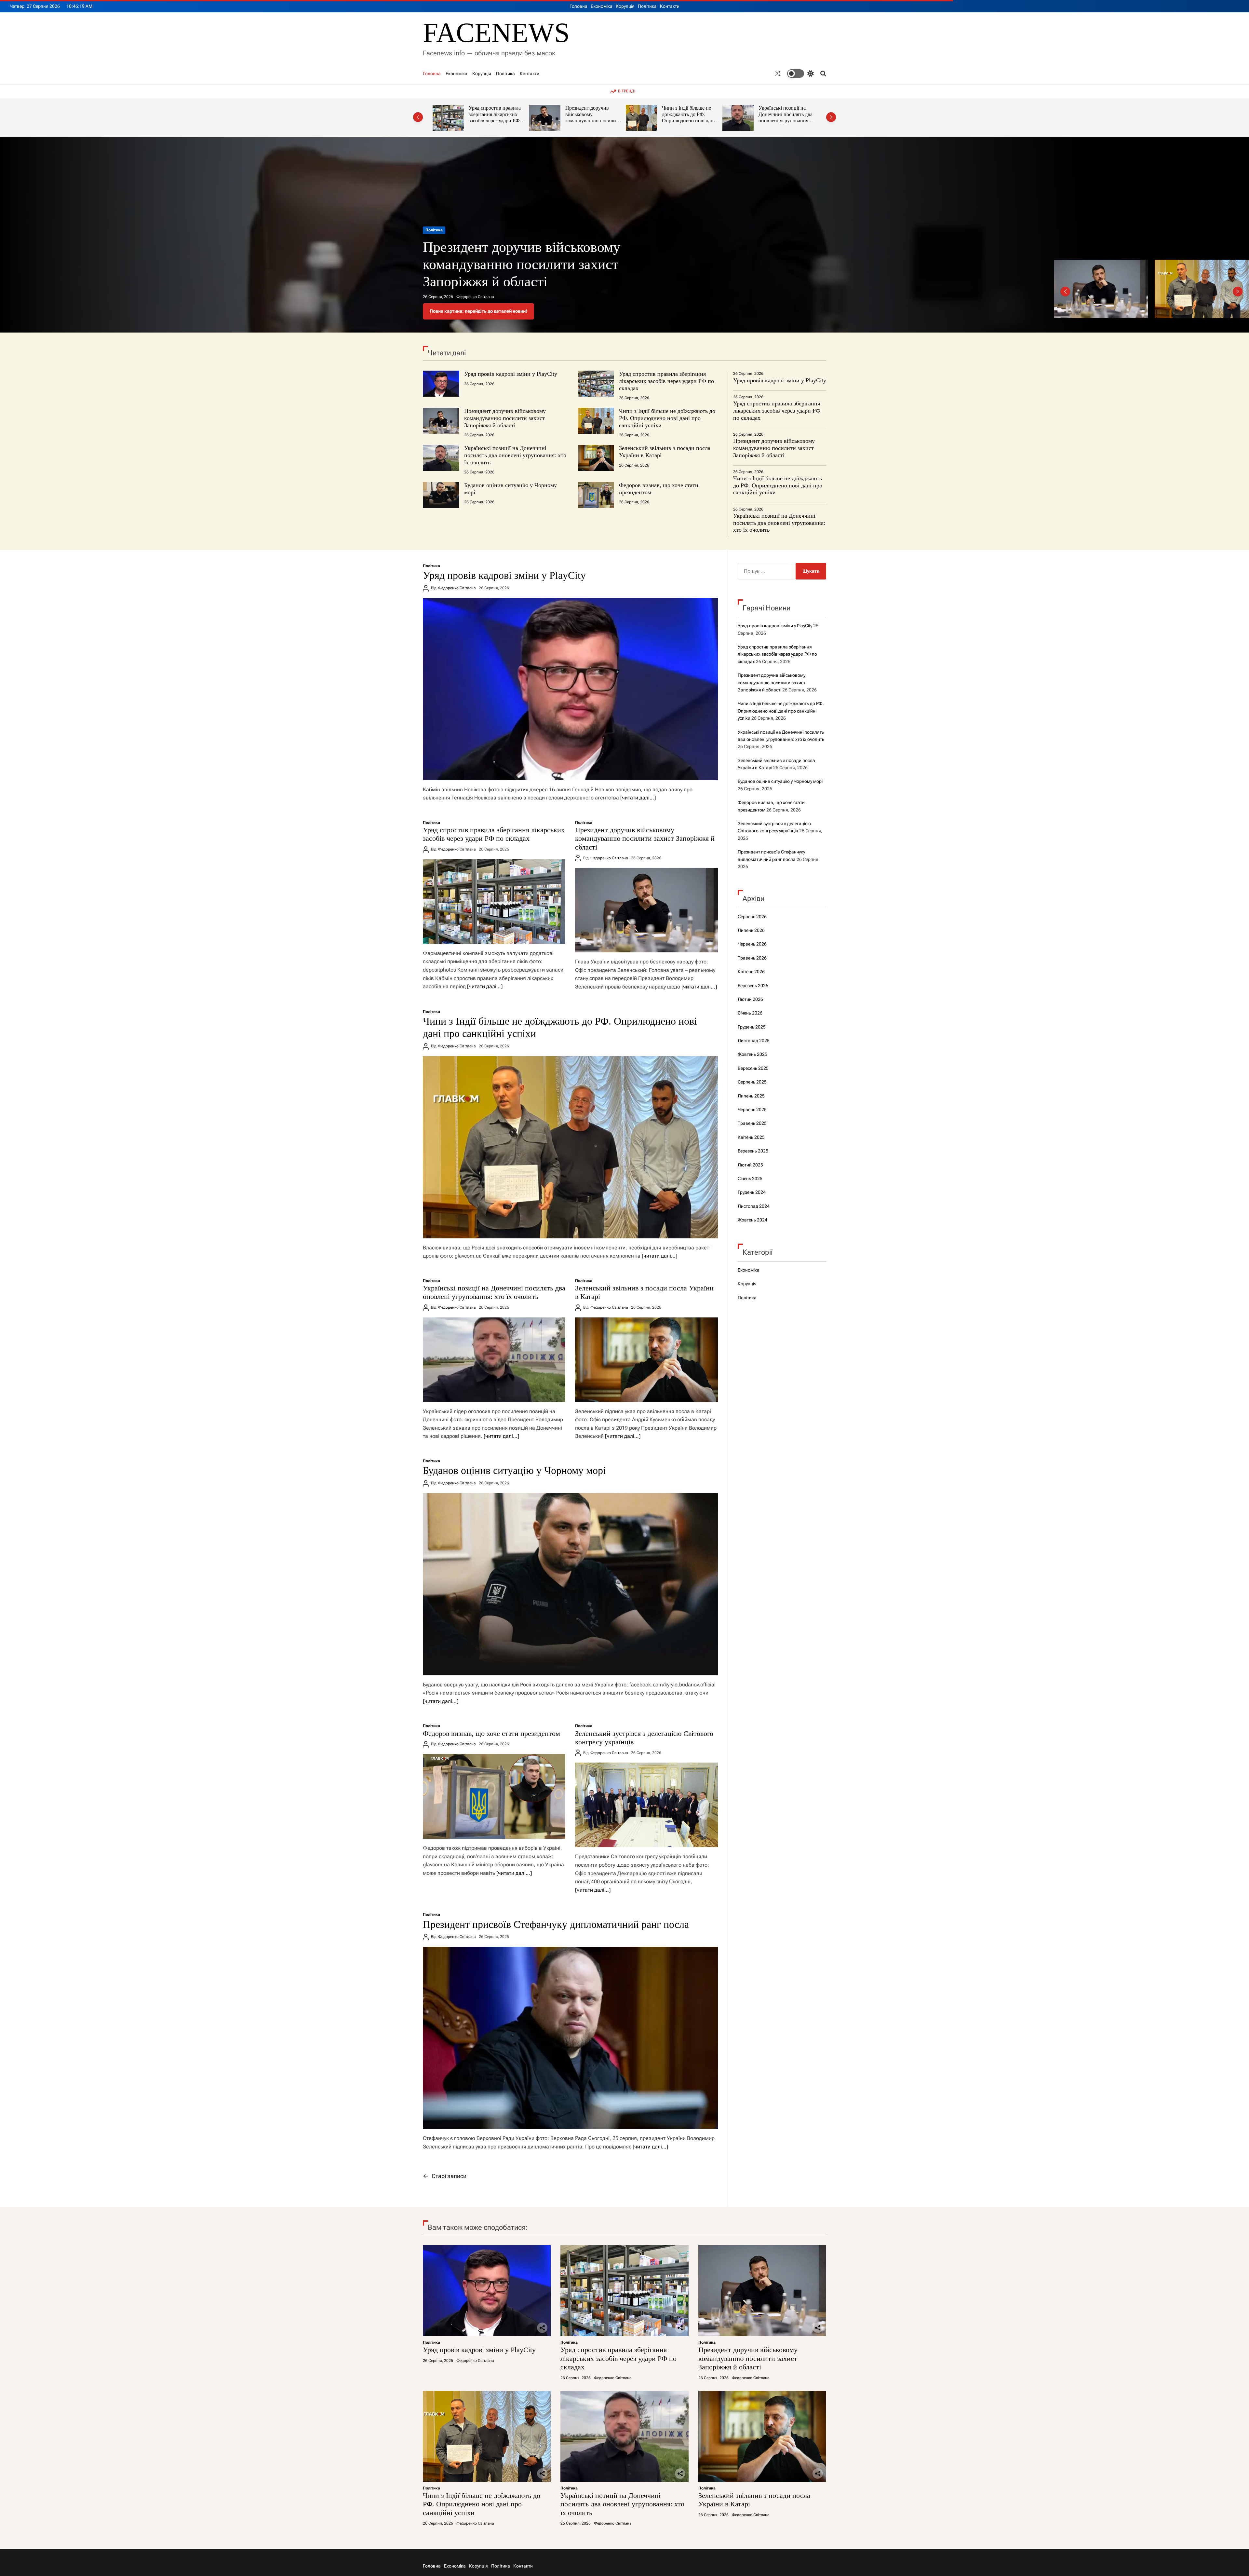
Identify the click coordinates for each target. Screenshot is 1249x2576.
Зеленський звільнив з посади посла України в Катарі (689, 114)
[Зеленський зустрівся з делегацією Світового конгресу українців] (646, 1805)
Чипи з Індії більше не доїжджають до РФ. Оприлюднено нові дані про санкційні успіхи (496, 117)
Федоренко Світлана (475, 297)
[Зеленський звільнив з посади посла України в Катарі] (646, 1360)
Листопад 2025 (754, 1041)
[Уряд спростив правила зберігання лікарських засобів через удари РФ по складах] (494, 902)
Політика (647, 6)
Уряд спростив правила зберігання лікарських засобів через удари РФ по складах (666, 381)
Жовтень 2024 (752, 1220)
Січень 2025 (750, 1179)
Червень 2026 (752, 944)
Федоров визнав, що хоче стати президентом (491, 1733)
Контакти (670, 6)
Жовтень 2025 (752, 1054)
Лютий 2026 (750, 999)
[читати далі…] (638, 798)
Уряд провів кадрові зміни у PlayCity (511, 374)
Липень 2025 (751, 1096)
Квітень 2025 (751, 1137)
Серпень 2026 (752, 917)
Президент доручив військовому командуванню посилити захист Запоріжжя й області (505, 418)
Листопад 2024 (754, 1206)
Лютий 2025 (750, 1165)
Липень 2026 (751, 930)
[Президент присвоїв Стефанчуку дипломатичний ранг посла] (570, 2038)
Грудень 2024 (752, 1192)
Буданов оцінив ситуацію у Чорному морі (787, 111)
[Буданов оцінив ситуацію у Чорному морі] (570, 1584)
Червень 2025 (752, 1110)
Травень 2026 (752, 958)
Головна (578, 6)
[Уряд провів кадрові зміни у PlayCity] (570, 689)
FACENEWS (496, 33)
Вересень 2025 (753, 1068)
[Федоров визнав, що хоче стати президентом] (494, 1796)
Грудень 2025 (752, 1027)
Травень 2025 (752, 1123)
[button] (418, 117)
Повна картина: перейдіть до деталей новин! (478, 311)
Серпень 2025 (752, 1082)
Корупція (625, 6)
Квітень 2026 (751, 972)
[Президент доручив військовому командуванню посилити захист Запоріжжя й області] (646, 910)
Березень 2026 (753, 986)
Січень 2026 (750, 1013)
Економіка (602, 6)
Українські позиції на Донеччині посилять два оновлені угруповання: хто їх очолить (593, 117)
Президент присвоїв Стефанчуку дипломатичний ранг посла (556, 1924)
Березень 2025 (753, 1151)
